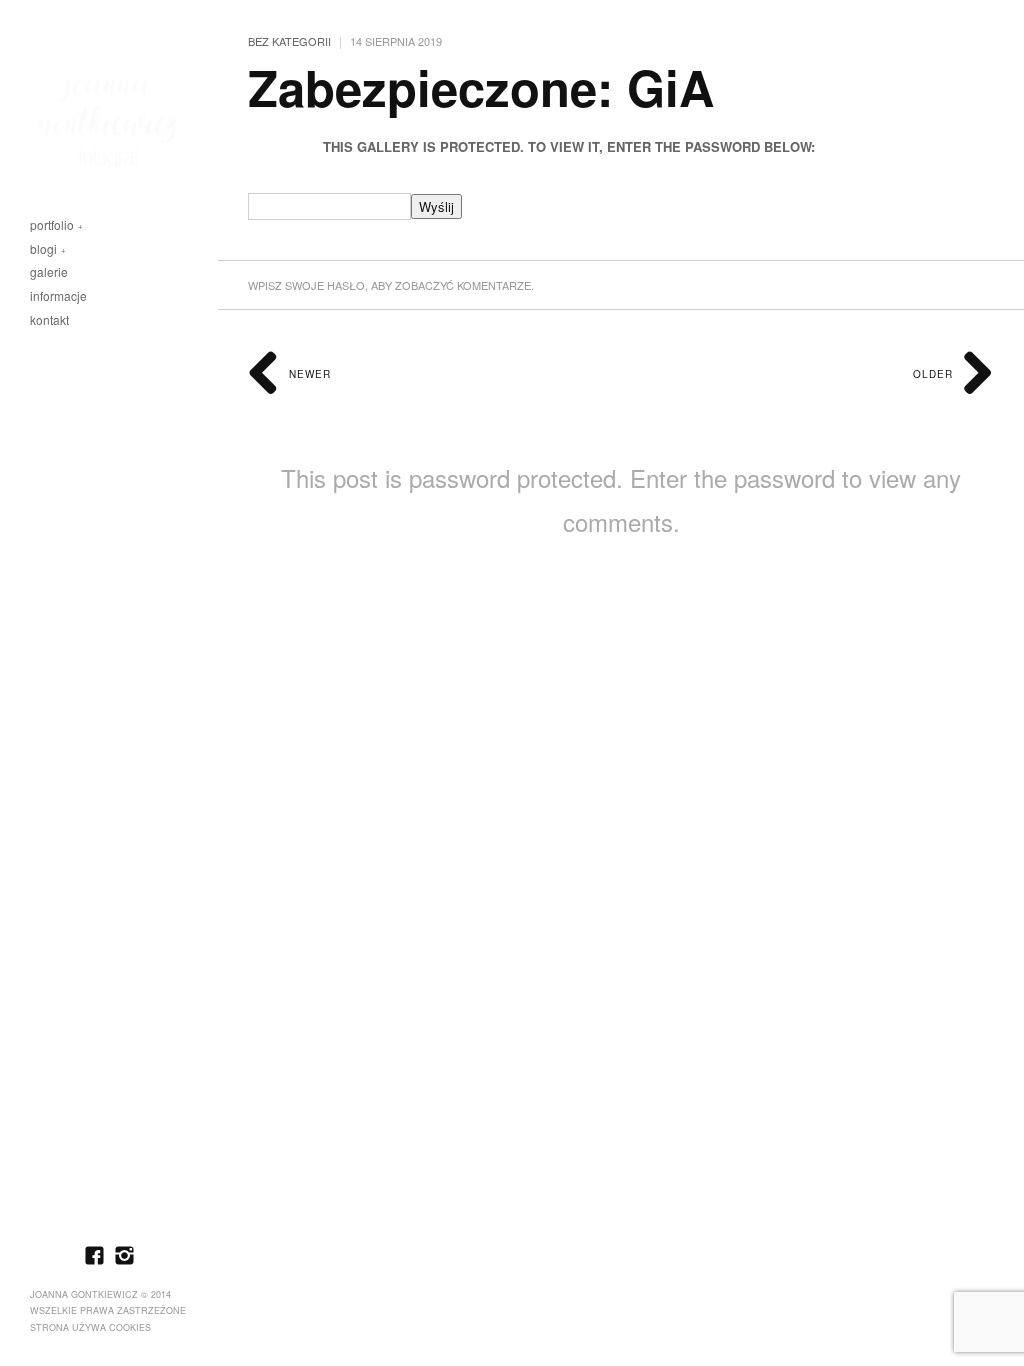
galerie (49, 272)
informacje (58, 296)
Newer (308, 374)
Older (935, 374)
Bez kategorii (289, 41)
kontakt (49, 320)
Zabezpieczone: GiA (481, 87)
